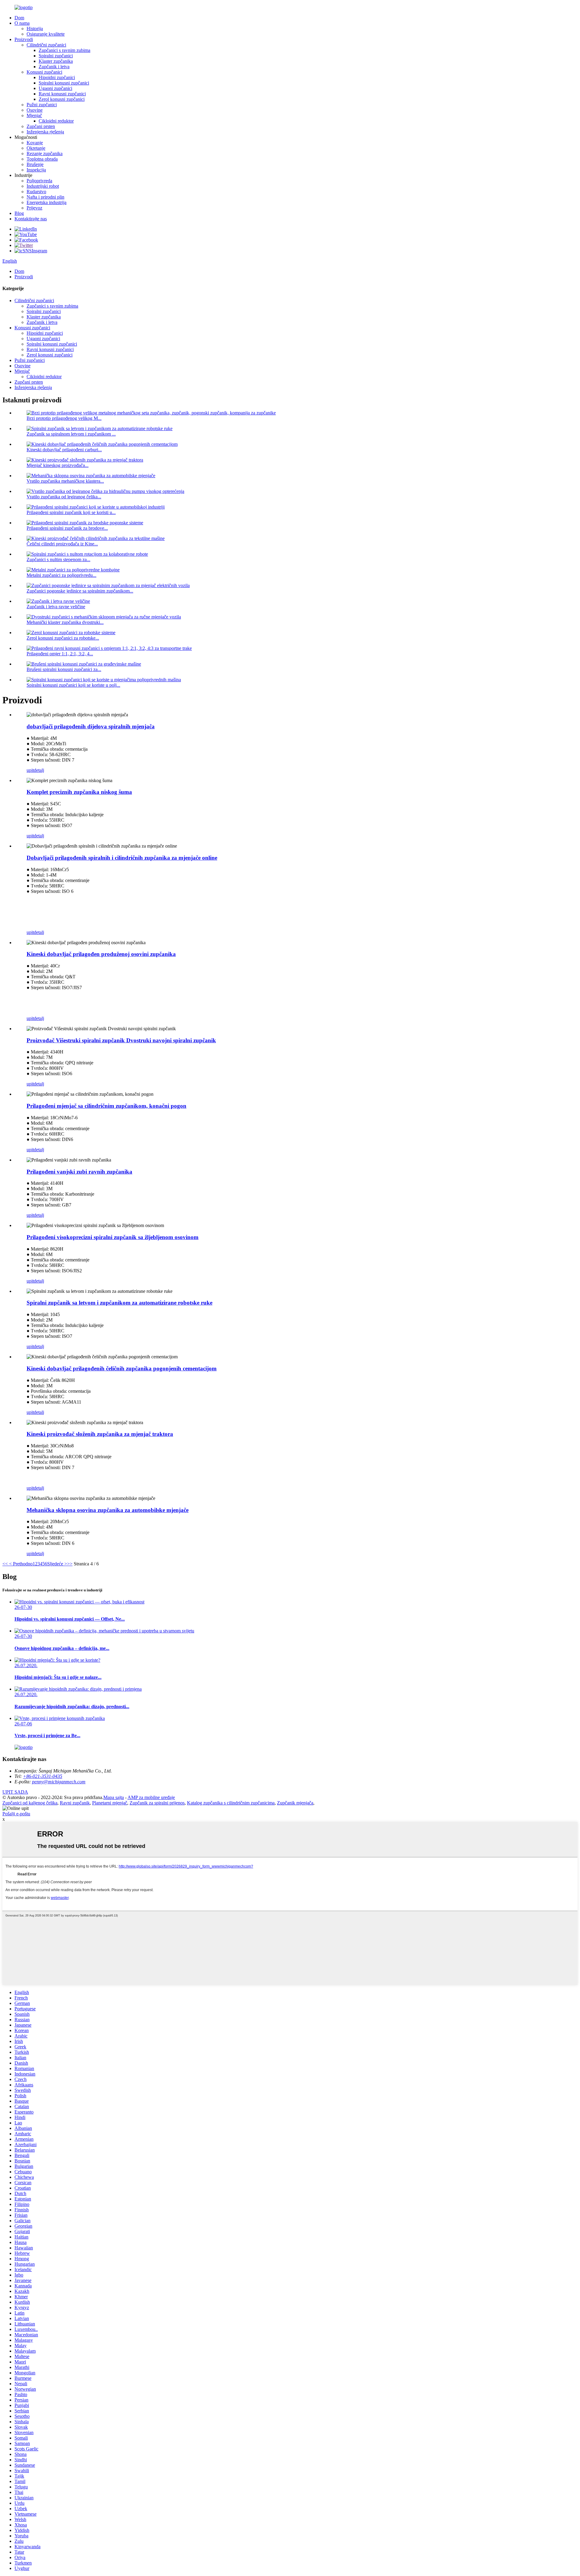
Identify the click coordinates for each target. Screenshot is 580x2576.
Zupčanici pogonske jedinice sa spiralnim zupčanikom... (80, 591)
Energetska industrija (47, 202)
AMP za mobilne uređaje (151, 1797)
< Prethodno (20, 1564)
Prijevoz (34, 208)
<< (5, 1564)
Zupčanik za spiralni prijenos (157, 1803)
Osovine (35, 110)
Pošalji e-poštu (16, 1814)
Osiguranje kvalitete (46, 34)
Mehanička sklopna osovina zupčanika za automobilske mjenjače (108, 1510)
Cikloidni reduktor (56, 121)
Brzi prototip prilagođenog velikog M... (64, 418)
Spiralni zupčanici (56, 56)
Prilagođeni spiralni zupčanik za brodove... (67, 528)
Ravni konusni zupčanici (62, 94)
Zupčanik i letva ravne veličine (56, 607)
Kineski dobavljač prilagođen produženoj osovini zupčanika (101, 954)
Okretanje (36, 148)
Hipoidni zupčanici (57, 77)
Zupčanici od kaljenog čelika (30, 1803)
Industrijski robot (43, 186)
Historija (35, 29)
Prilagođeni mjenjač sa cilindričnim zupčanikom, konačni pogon (106, 1106)
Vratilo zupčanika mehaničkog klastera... (65, 481)
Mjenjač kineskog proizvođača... (58, 465)
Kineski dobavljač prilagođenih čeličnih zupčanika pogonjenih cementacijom (122, 1368)
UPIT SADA (15, 1792)
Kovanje (35, 143)
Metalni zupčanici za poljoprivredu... (61, 575)
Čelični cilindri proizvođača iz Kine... (62, 544)
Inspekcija (36, 170)
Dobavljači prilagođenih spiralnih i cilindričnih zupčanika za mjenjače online (122, 858)
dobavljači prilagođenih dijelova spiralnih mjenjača (91, 726)
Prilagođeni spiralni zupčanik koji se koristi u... (71, 512)
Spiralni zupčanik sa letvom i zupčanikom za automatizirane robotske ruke (119, 1303)
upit (30, 770)
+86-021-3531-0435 (43, 1776)
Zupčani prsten (41, 126)
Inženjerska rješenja (45, 132)
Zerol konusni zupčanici (62, 99)
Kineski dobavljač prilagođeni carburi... (64, 450)
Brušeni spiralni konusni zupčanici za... (64, 669)
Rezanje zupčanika (45, 153)
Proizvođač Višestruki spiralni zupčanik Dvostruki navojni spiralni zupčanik (121, 1040)
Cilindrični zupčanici (46, 45)
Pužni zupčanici (42, 105)
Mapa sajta (114, 1797)
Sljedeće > (57, 1564)
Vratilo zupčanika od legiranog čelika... (64, 497)
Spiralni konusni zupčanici (64, 83)
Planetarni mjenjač (110, 1803)
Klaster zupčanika (56, 61)
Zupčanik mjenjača (295, 1803)
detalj (39, 770)
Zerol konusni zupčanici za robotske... (63, 638)
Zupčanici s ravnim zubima (64, 50)
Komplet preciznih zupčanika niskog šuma (79, 792)
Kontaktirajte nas (31, 219)
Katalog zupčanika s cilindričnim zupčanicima (231, 1803)
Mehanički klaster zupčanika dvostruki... (65, 622)
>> (70, 1564)
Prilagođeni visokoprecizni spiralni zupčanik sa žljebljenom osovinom (113, 1237)
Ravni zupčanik (75, 1803)
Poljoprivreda (39, 181)
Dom (19, 18)
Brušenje (35, 164)
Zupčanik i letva (54, 67)
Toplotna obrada (42, 159)
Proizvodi (24, 39)
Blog (19, 213)
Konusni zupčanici (44, 72)
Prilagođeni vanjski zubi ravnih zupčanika (79, 1172)
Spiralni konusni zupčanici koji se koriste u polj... (73, 685)
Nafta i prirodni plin (45, 197)
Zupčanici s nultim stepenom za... (58, 559)
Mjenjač (34, 115)
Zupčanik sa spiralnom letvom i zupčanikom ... (71, 434)
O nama (22, 23)
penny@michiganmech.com (59, 1782)
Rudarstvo (36, 192)
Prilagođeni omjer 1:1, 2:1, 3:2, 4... (60, 654)
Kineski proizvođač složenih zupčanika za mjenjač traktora (100, 1434)
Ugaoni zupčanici (55, 88)
